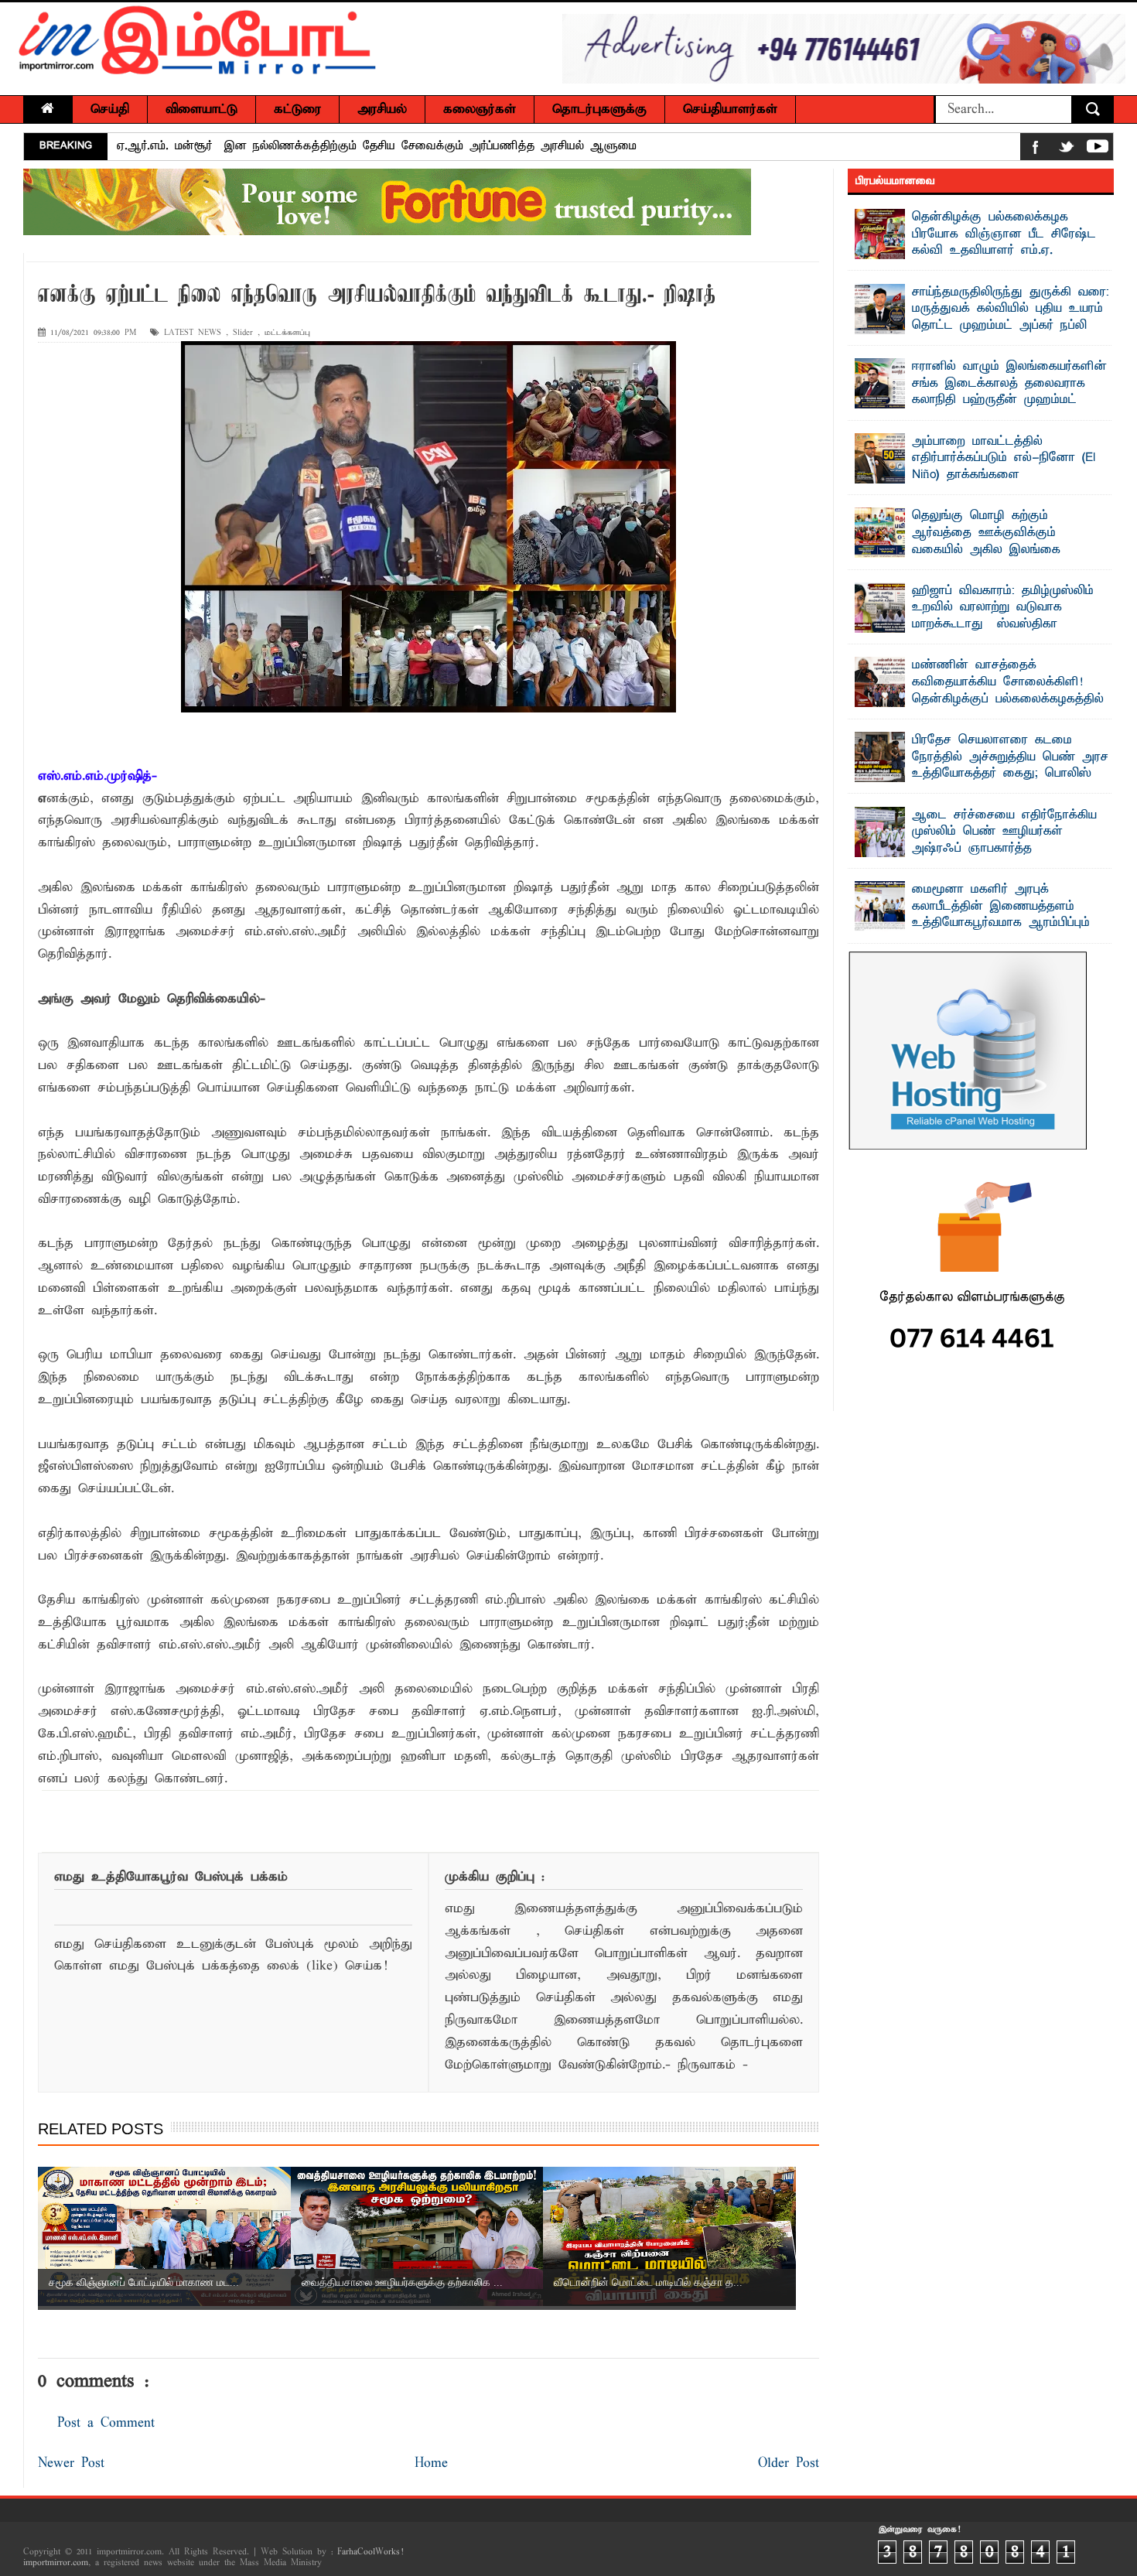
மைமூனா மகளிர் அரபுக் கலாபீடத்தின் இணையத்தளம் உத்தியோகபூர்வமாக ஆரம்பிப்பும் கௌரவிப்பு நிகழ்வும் (1001, 915)
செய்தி (110, 109)
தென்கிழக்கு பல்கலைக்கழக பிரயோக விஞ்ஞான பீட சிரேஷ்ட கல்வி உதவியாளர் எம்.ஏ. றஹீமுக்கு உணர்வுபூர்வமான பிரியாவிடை (975, 251)
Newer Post (71, 2463)
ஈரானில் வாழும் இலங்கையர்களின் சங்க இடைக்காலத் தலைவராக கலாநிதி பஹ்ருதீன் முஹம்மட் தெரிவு (1009, 392)
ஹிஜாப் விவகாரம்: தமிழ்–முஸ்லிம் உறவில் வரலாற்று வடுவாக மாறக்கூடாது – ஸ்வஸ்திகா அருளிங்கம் (1003, 616)
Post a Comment (106, 2423)
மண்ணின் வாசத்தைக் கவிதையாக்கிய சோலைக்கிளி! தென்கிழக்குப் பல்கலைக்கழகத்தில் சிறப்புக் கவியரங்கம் (1008, 690)
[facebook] (1036, 150)
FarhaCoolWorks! (370, 2552)
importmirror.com (56, 2563)
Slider (243, 333)
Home (431, 2463)
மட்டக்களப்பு (287, 333)
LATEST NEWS (193, 333)
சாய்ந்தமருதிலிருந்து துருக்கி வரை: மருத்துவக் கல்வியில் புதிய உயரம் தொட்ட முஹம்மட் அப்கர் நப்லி (1011, 309)
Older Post (789, 2463)
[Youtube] (1098, 150)
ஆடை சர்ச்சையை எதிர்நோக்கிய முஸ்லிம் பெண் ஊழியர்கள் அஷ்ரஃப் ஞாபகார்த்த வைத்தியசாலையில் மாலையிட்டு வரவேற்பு (976, 849)
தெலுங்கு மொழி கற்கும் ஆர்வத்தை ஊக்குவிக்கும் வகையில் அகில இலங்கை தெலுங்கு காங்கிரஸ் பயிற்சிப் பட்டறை (965, 549)
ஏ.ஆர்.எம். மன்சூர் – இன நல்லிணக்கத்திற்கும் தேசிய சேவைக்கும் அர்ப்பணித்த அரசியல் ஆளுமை (377, 146)
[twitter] (1067, 150)
